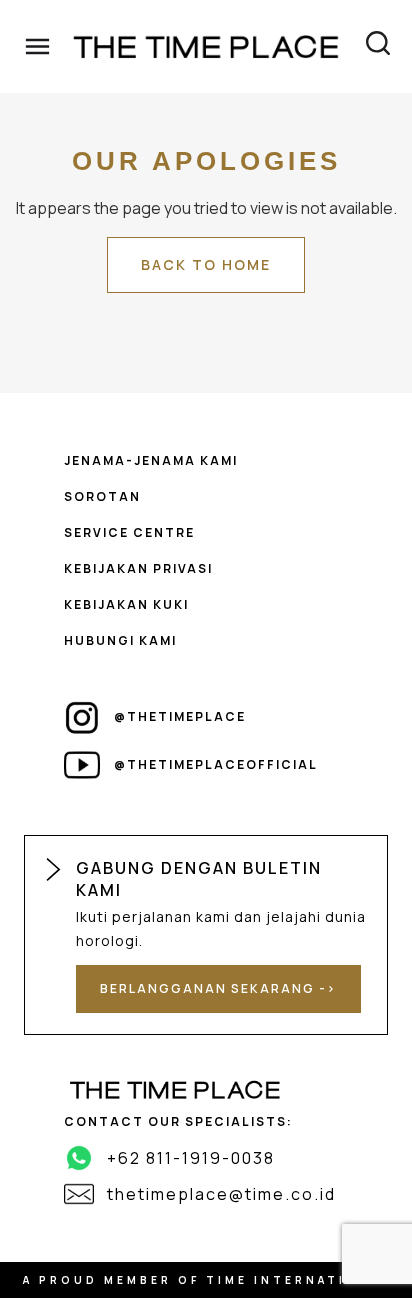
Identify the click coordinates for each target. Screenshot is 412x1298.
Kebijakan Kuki (126, 604)
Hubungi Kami (120, 640)
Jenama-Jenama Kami (151, 460)
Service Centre (129, 532)
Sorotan (102, 496)
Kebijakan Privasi (138, 568)
